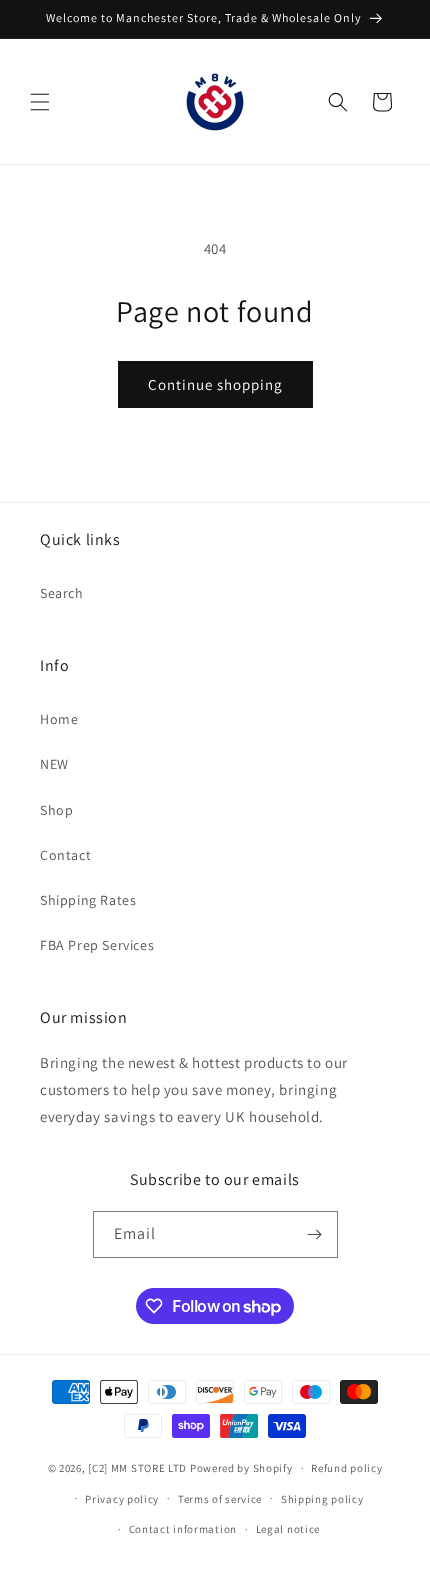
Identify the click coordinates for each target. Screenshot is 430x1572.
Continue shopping (215, 384)
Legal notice (288, 1529)
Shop (56, 810)
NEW (54, 764)
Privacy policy (122, 1499)
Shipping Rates (88, 900)
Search (62, 593)
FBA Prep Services (97, 945)
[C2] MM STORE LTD (137, 1468)
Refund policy (346, 1468)
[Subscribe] (315, 1234)
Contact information (183, 1529)
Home (59, 719)
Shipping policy (322, 1499)
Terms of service (220, 1499)
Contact (65, 855)
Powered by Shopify (241, 1468)
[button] (40, 102)
